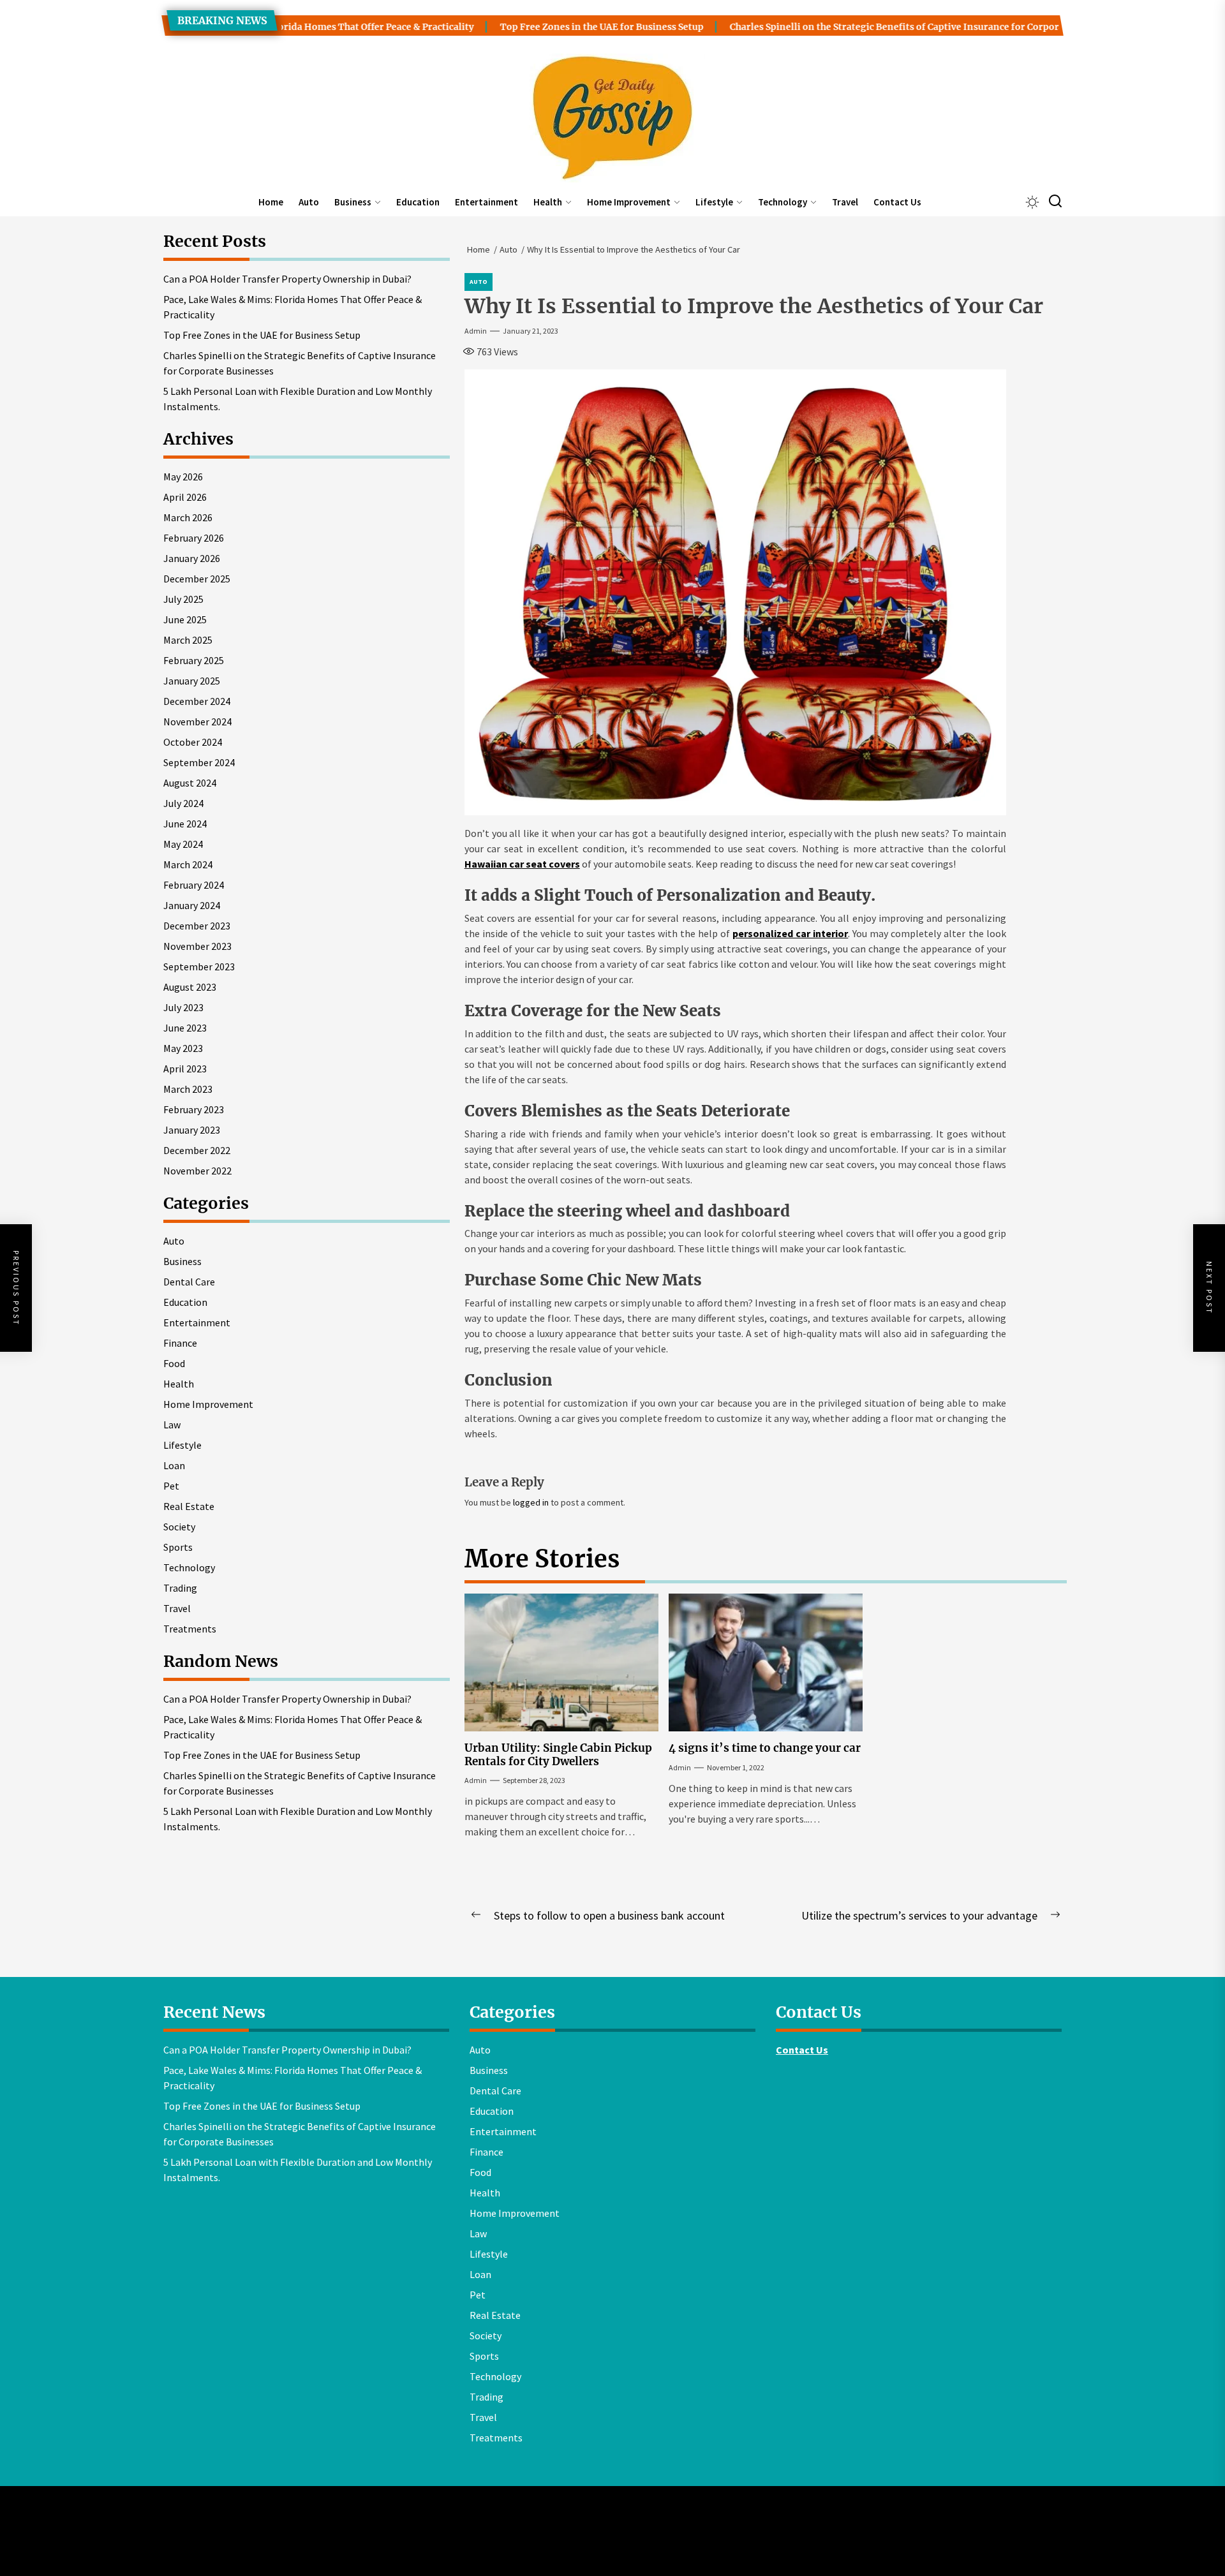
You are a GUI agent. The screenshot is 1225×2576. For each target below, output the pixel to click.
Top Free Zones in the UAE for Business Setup (532, 27)
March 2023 (188, 1089)
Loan (174, 1465)
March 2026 (188, 517)
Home (271, 202)
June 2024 (185, 824)
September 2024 (199, 762)
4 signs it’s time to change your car (765, 1748)
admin (476, 331)
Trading (180, 1588)
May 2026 (183, 477)
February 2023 (194, 1109)
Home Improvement (629, 202)
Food (174, 1363)
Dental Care (189, 1282)
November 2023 (197, 946)
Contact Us (897, 202)
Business (353, 202)
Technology (783, 202)
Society (179, 1527)
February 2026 (194, 538)
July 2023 (183, 1007)
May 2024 (183, 844)
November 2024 (197, 722)
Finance (180, 1343)
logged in (531, 1502)
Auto (309, 202)
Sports (178, 1547)
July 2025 (183, 599)
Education (418, 202)
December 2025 (197, 579)
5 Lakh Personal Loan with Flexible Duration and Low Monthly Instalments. (298, 399)
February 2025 (194, 660)
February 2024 (194, 885)
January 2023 (192, 1130)
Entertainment (486, 202)
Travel (845, 202)
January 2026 (192, 558)
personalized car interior (790, 933)
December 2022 (197, 1150)
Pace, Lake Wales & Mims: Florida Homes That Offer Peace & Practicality (293, 307)
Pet (171, 1486)
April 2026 (185, 497)
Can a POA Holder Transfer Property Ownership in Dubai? (287, 279)
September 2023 (199, 966)
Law (172, 1425)
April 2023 (185, 1069)
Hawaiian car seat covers (522, 864)
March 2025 (188, 640)
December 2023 (197, 926)
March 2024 (188, 864)
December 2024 (197, 701)
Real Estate (189, 1506)
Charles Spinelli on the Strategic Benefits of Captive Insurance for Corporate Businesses (858, 27)
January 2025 (192, 681)
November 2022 (197, 1171)
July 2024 (183, 803)
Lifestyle (714, 202)
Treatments (190, 1629)
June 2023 (185, 1028)
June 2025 (185, 619)
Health (548, 202)
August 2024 (190, 783)
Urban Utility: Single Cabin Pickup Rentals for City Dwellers (558, 1754)
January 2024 (192, 905)
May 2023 (183, 1048)
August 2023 (190, 987)
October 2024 (193, 742)
